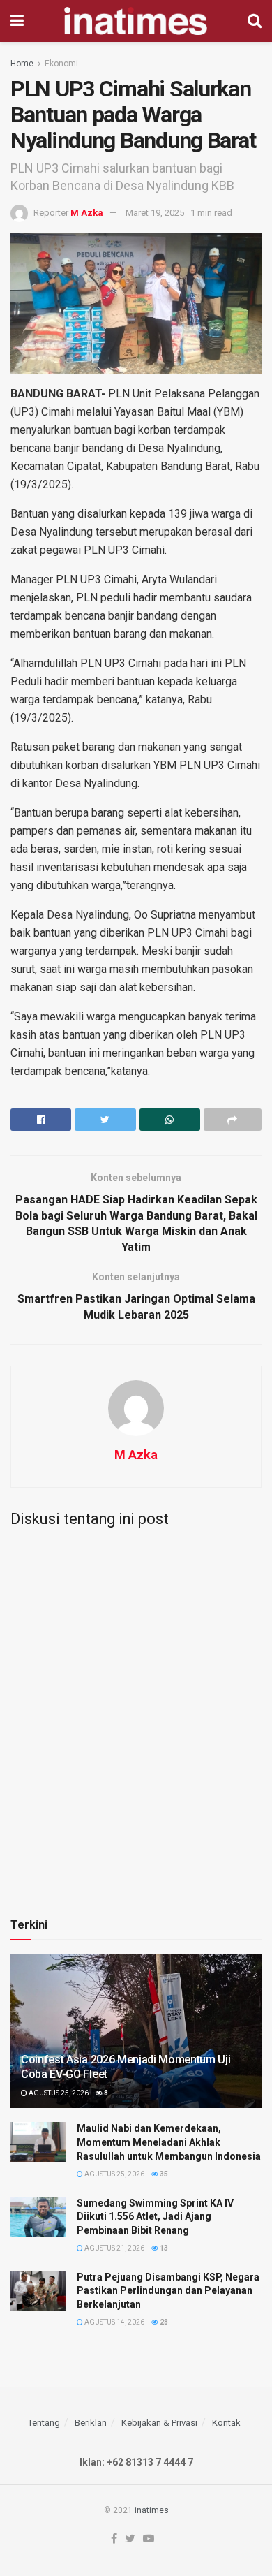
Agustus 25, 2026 (58, 2093)
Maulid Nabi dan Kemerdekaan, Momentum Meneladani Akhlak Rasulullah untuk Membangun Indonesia (169, 2142)
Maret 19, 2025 (155, 213)
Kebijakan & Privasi (159, 2423)
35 (163, 2174)
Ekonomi (61, 64)
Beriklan (91, 2423)
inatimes (152, 2510)
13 (163, 2248)
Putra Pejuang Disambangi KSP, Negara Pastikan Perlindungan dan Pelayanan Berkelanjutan (168, 2291)
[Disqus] (136, 1713)
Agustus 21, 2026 (114, 2248)
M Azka (87, 213)
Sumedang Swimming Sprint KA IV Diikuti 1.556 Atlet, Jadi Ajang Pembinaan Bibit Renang (155, 2217)
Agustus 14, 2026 (114, 2322)
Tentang (44, 2423)
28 (163, 2322)
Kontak (226, 2423)
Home (22, 64)
